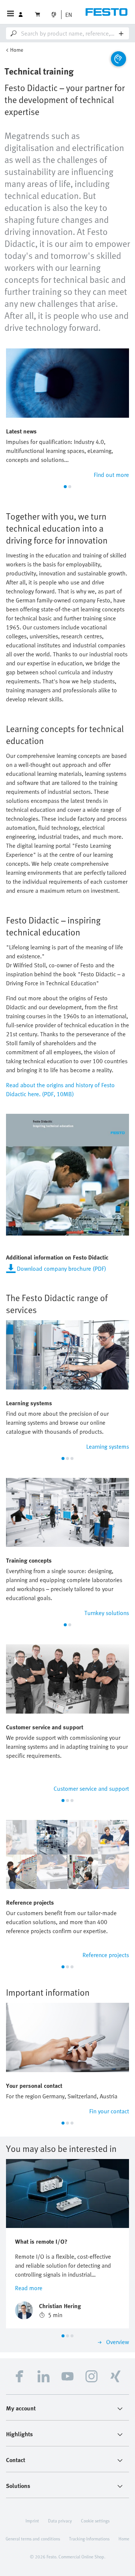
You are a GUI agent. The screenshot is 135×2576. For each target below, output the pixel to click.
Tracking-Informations (89, 2539)
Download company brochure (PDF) (61, 1269)
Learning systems (108, 1446)
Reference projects (106, 1955)
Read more (29, 2288)
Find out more (111, 475)
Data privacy (60, 2521)
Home (17, 50)
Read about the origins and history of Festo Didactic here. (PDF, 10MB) (60, 1089)
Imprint (32, 2521)
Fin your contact (109, 2111)
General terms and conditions (33, 2539)
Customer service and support (91, 1789)
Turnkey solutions (107, 1613)
